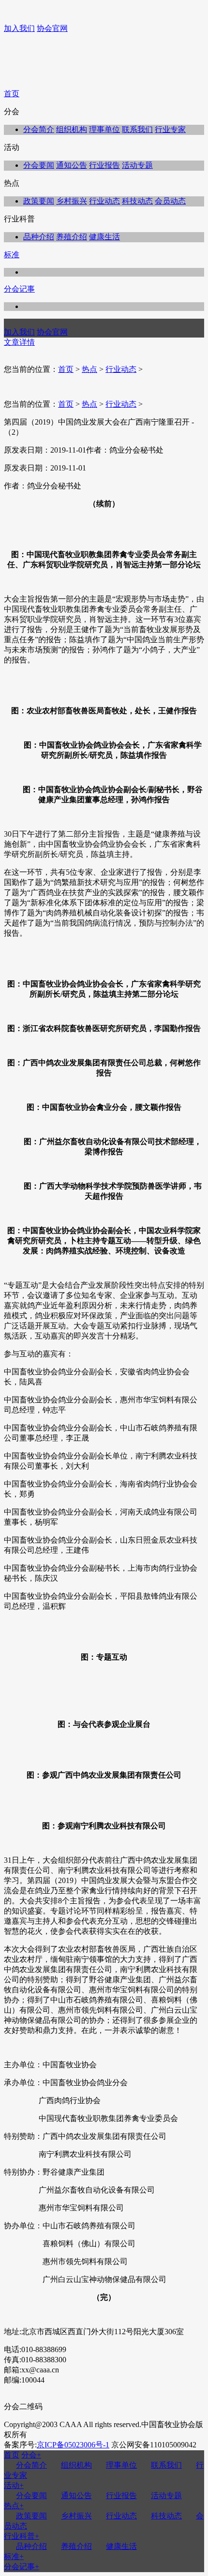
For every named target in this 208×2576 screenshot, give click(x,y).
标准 (12, 255)
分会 (31, 2455)
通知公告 (72, 165)
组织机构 (72, 129)
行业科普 (22, 2536)
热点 (89, 369)
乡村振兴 (72, 201)
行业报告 (104, 165)
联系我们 (137, 129)
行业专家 (170, 129)
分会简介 (39, 129)
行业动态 (104, 201)
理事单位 (104, 129)
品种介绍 (39, 237)
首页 (12, 94)
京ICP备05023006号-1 (73, 2445)
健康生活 (104, 237)
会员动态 (170, 201)
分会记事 (19, 289)
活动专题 (137, 165)
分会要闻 (39, 165)
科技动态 (137, 201)
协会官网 (52, 28)
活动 (14, 2485)
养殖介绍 (72, 237)
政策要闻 (39, 201)
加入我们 (19, 28)
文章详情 (19, 342)
